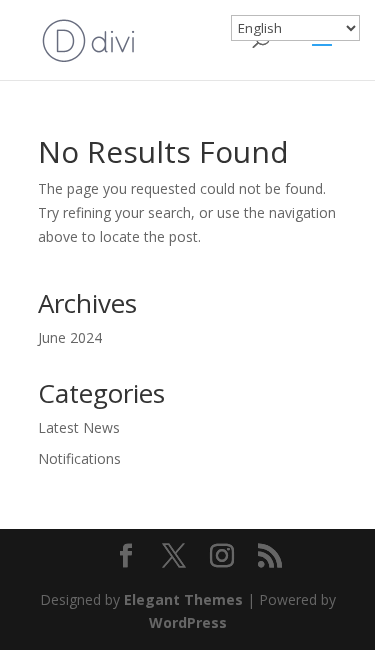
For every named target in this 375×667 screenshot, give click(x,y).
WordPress (188, 622)
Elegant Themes (183, 599)
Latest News (79, 427)
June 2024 (70, 337)
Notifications (79, 458)
